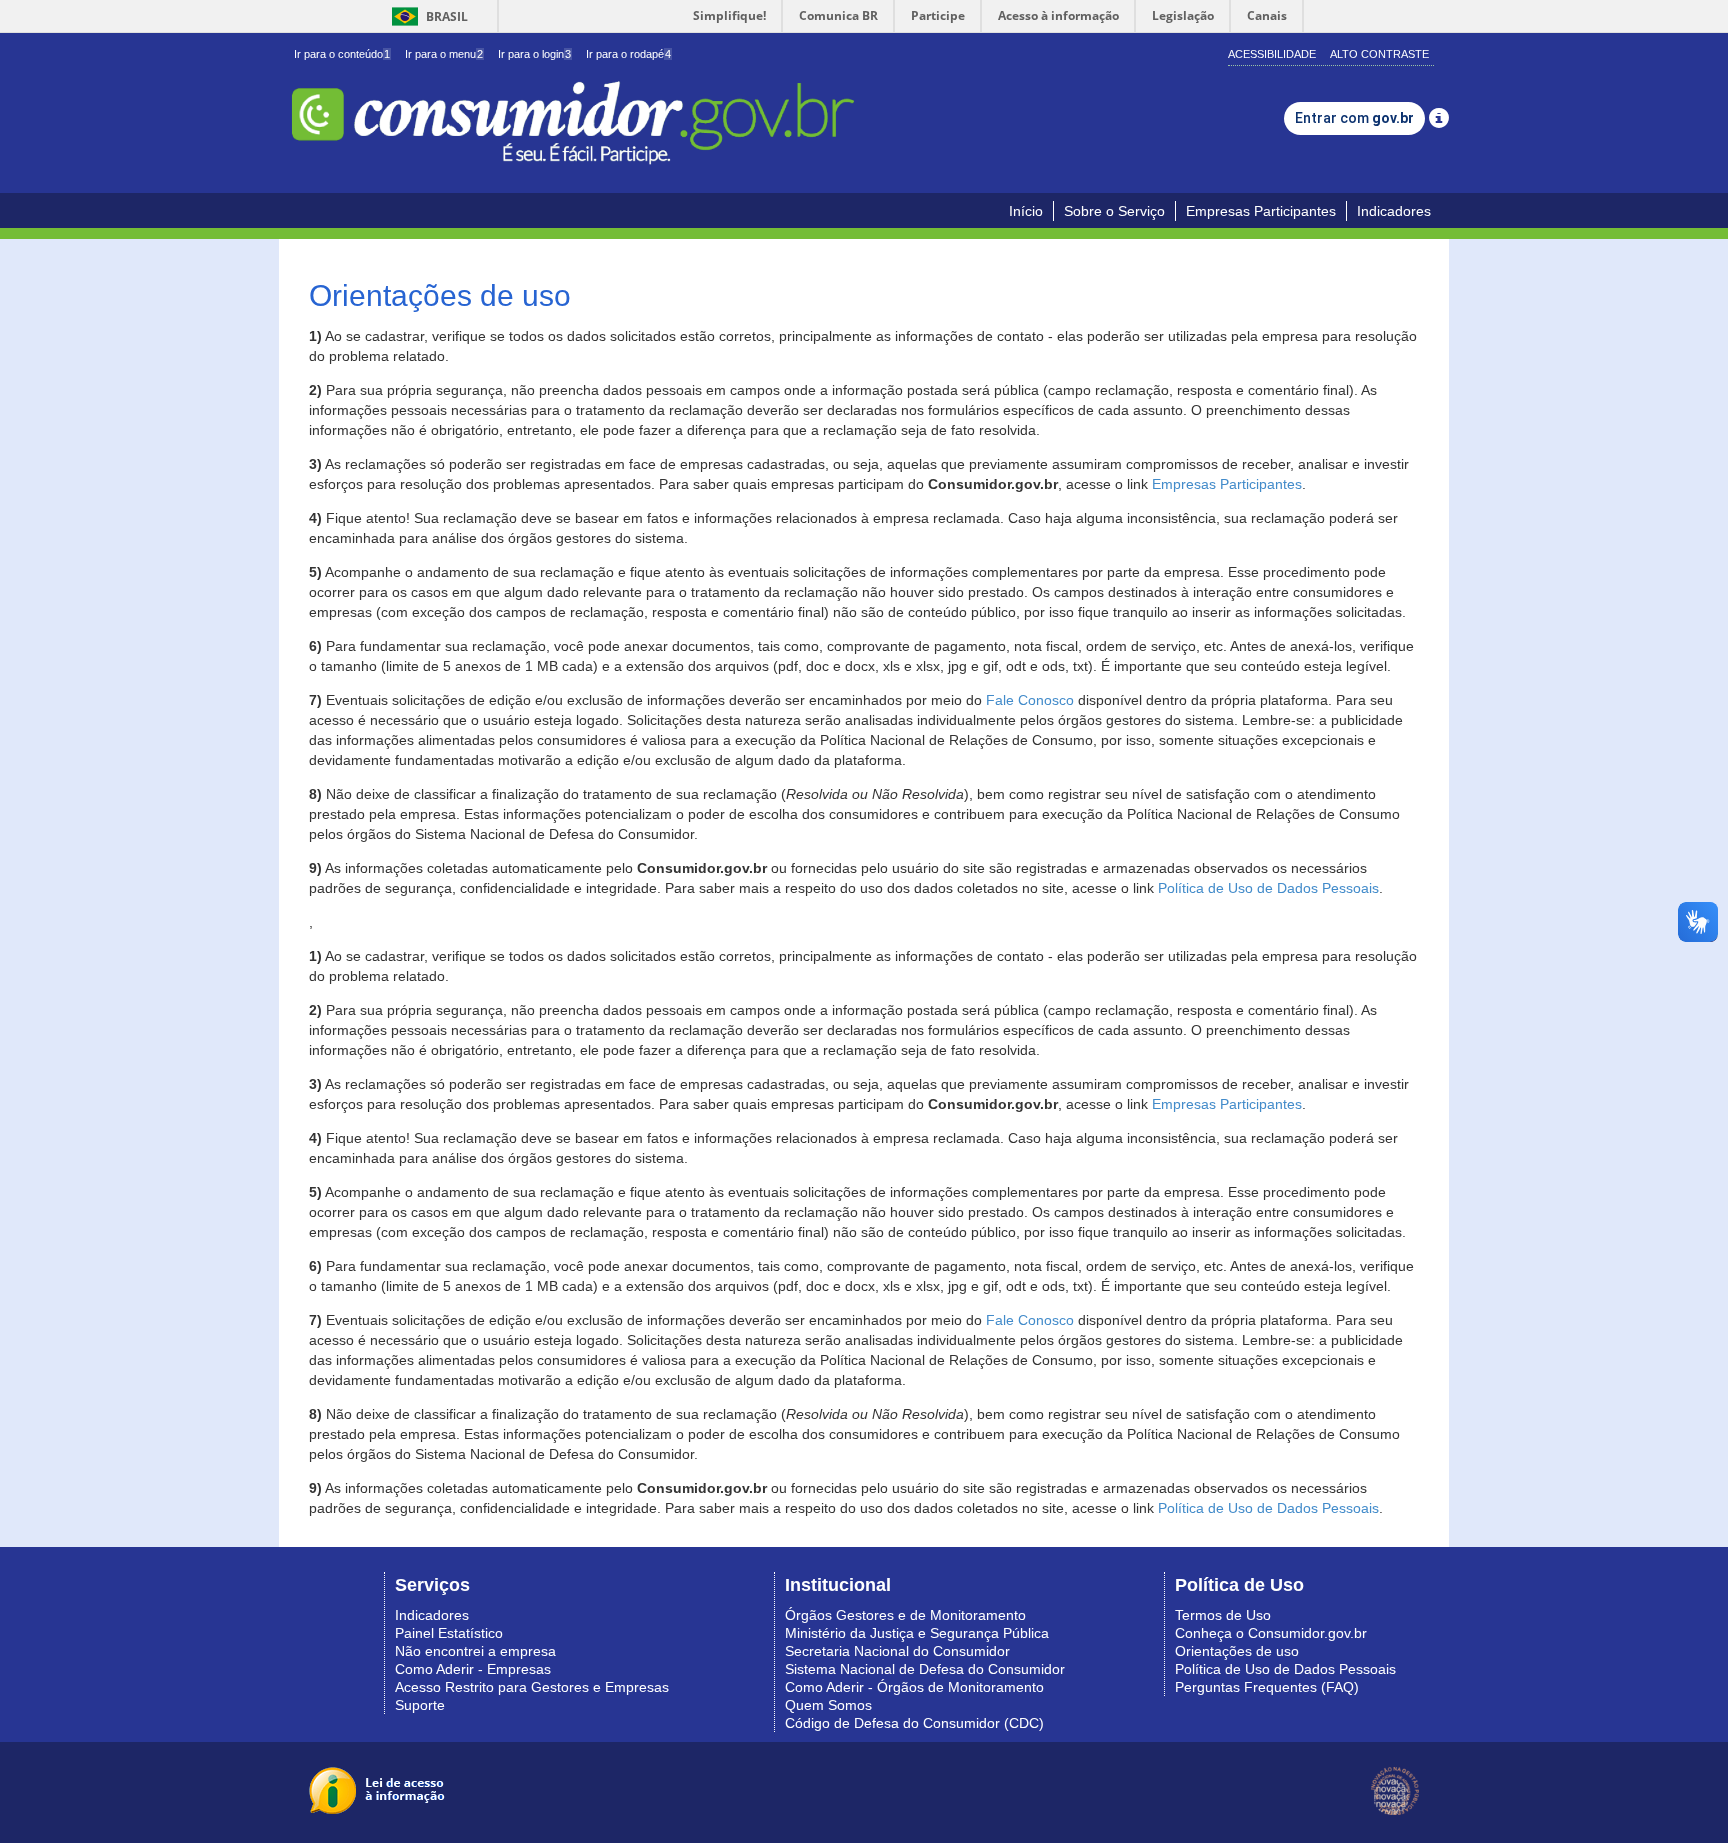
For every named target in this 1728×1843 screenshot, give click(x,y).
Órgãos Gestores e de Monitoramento (905, 1615)
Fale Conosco (1030, 700)
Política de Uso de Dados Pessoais (1268, 888)
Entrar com (1354, 118)
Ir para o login (534, 54)
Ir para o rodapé (628, 54)
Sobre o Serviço (1114, 211)
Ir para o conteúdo (342, 54)
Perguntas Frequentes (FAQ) (1267, 1687)
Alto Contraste (1379, 54)
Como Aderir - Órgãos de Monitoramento (914, 1687)
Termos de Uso (1223, 1615)
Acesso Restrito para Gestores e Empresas (532, 1687)
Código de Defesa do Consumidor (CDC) (914, 1723)
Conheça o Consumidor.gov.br (1271, 1633)
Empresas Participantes (1261, 211)
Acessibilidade (1272, 54)
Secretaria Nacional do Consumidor (897, 1651)
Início (1026, 211)
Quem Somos (828, 1705)
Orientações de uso (1237, 1651)
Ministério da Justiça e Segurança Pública (917, 1633)
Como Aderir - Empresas (473, 1669)
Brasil (426, 16)
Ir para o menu (444, 54)
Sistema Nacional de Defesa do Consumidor (925, 1669)
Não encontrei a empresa (475, 1651)
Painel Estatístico (449, 1633)
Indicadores (1394, 211)
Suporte (420, 1705)
